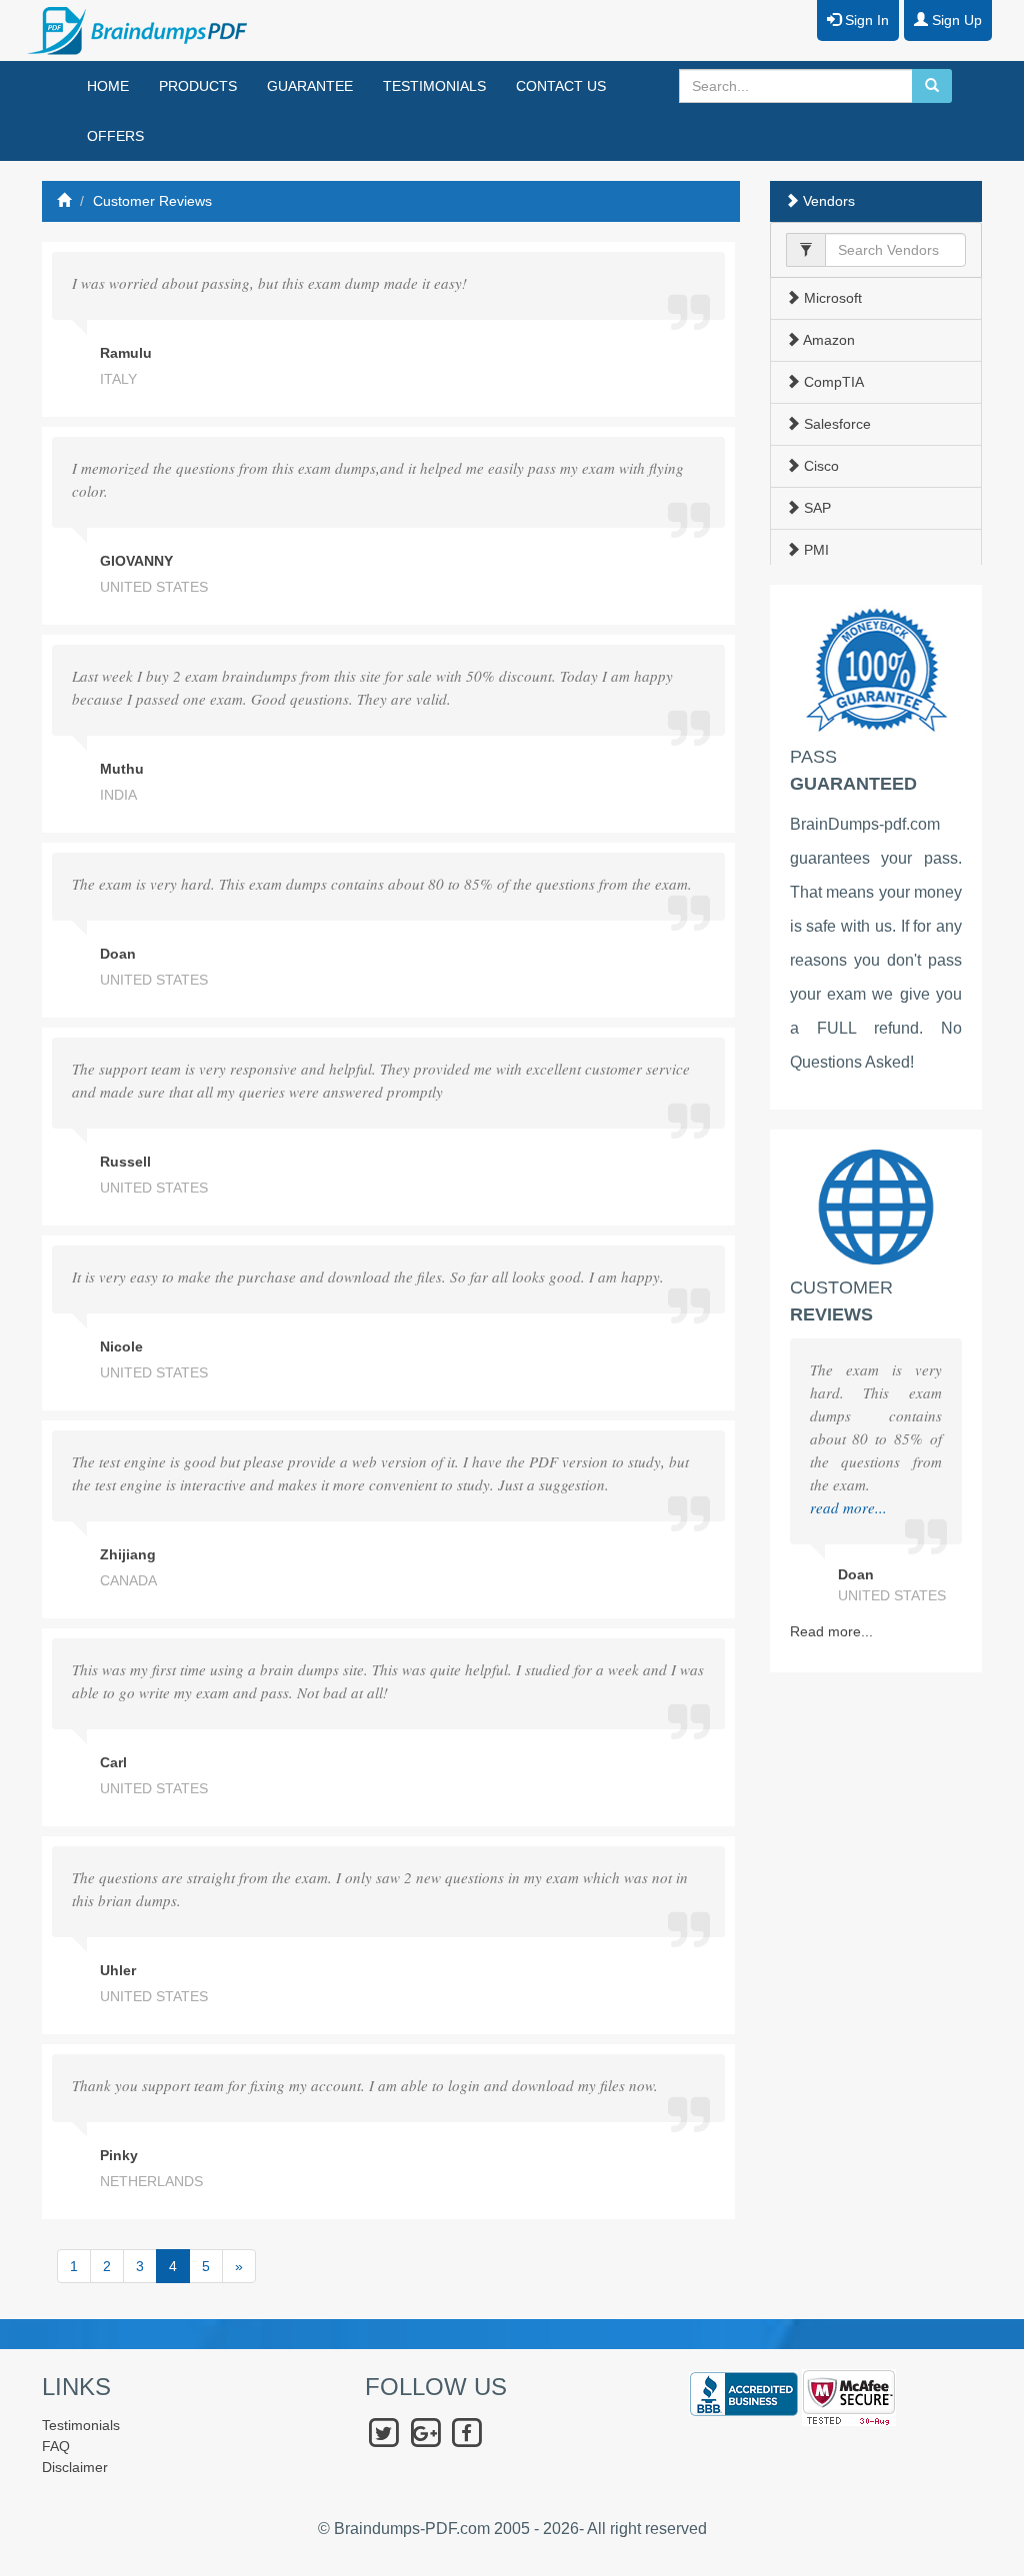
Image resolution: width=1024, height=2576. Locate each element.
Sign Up (955, 20)
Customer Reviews (152, 201)
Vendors (827, 201)
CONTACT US (561, 86)
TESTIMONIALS (434, 86)
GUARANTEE (310, 86)
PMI (814, 550)
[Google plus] (425, 2432)
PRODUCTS (198, 86)
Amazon (827, 340)
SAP (815, 508)
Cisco (819, 466)
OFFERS (115, 136)
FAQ (56, 2446)
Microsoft (831, 298)
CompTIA (832, 382)
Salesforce (835, 424)
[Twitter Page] (383, 2432)
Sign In (865, 20)
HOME (108, 86)
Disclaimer (75, 2467)
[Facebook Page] (466, 2432)
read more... (848, 1507)
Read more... (831, 1631)
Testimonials (81, 2425)
